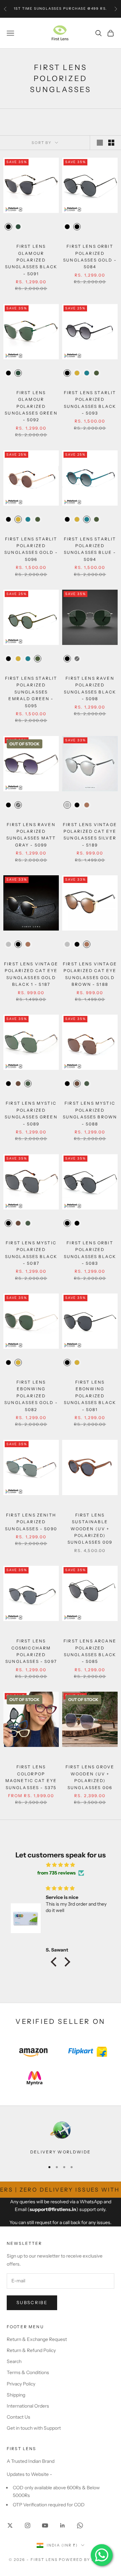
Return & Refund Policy (31, 2350)
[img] (61, 1865)
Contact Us (18, 2417)
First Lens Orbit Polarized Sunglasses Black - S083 (90, 1253)
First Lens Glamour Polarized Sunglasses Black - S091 (31, 260)
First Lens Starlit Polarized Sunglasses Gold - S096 (31, 549)
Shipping (16, 2395)
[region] (61, 2137)
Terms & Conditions (28, 2372)
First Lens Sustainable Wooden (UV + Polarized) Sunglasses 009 (90, 1529)
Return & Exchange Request (37, 2339)
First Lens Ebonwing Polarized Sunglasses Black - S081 (90, 1396)
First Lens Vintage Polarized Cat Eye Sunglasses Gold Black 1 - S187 (31, 974)
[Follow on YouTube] (45, 2525)
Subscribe (32, 2302)
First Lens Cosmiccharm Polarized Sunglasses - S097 (31, 1651)
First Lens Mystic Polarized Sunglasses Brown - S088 (90, 1113)
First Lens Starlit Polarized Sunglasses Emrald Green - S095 (31, 692)
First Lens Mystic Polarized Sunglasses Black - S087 (31, 1253)
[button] (55, 1962)
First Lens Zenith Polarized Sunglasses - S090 (31, 1522)
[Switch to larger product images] (100, 143)
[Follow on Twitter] (10, 2525)
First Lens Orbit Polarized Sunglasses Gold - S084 (90, 256)
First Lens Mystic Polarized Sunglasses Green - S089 (31, 1113)
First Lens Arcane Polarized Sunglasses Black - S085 (90, 1651)
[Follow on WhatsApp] (80, 2525)
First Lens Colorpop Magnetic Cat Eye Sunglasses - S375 (31, 1777)
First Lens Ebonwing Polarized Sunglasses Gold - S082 (31, 1396)
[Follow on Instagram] (28, 2525)
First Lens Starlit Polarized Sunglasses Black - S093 (90, 403)
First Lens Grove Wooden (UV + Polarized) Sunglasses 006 (90, 1777)
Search (14, 2361)
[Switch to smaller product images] (111, 143)
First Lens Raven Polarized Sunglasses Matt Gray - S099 (31, 835)
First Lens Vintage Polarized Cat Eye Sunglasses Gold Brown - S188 (90, 974)
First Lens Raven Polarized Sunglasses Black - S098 (90, 688)
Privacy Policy (21, 2384)
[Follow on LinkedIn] (63, 2525)
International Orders (28, 2406)
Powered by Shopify (86, 2560)
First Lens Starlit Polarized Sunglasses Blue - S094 (90, 549)
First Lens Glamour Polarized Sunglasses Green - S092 (31, 406)
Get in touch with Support (34, 2428)
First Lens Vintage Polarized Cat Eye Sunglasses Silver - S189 (90, 835)
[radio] (8, 227)
